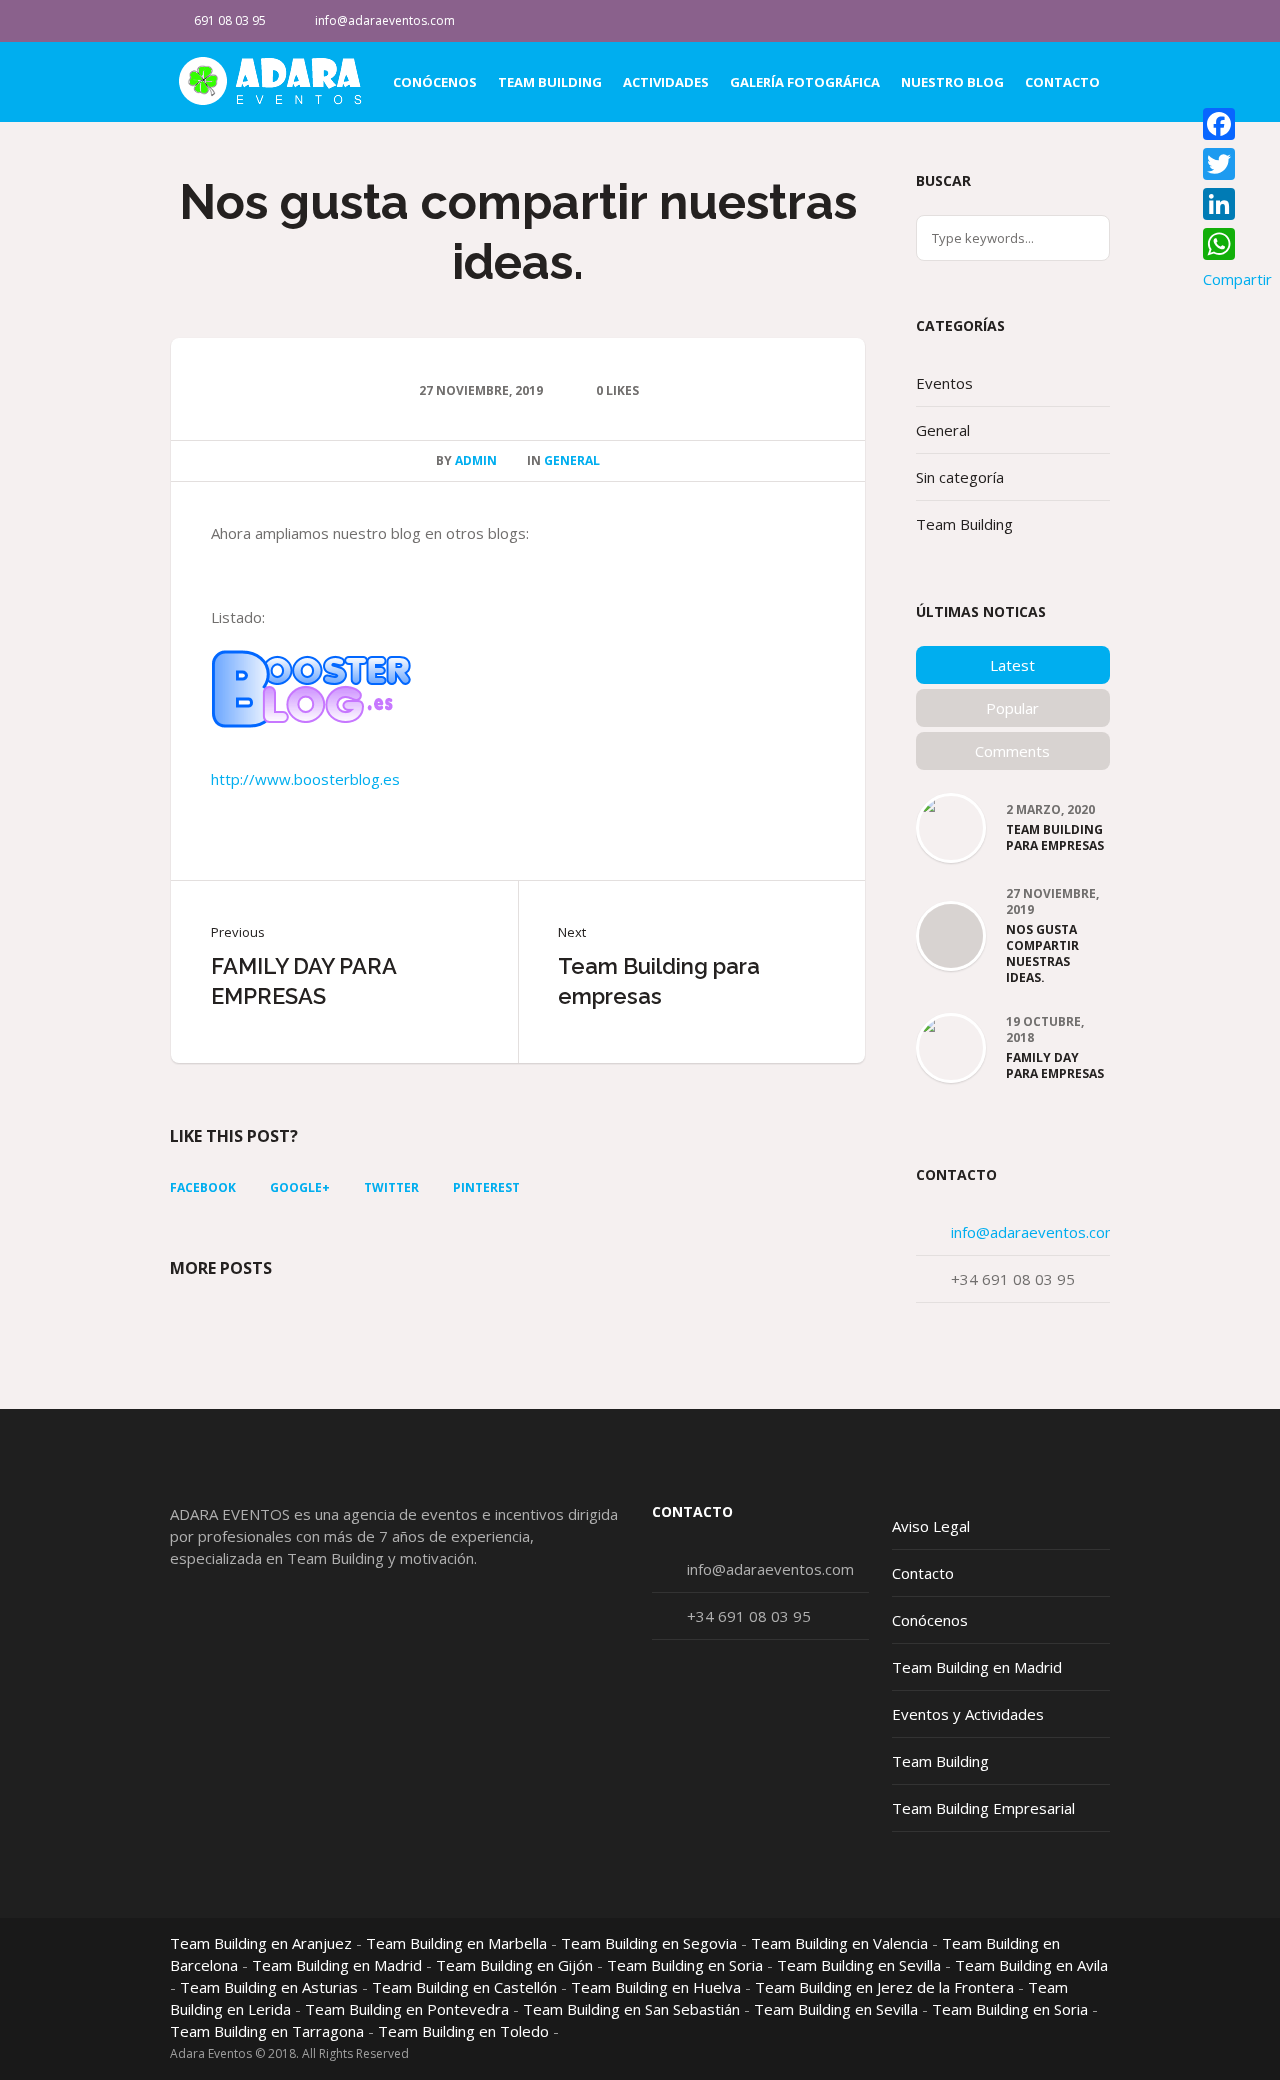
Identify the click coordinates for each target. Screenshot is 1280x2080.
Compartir (1237, 279)
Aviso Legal (931, 1526)
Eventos (944, 383)
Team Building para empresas (659, 981)
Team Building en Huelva (656, 1987)
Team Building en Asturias (269, 1987)
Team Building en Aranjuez (261, 1943)
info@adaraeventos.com (385, 20)
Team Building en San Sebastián (631, 2009)
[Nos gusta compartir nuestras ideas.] (951, 937)
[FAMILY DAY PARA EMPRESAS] (951, 1035)
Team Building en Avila (1031, 1965)
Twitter (391, 1188)
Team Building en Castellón (464, 1987)
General (572, 460)
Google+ (300, 1188)
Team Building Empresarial (983, 1808)
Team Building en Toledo (463, 2031)
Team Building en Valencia (839, 1943)
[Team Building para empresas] (951, 812)
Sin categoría (960, 477)
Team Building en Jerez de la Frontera (884, 1987)
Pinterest (486, 1188)
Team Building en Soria (685, 1965)
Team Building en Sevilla (859, 1965)
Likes (617, 390)
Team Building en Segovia (649, 1943)
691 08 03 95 (230, 20)
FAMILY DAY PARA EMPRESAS (303, 981)
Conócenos (930, 1620)
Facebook (203, 1188)
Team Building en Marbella (456, 1943)
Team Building (964, 524)
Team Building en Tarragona (267, 2031)
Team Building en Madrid (977, 1667)
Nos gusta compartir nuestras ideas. (1042, 954)
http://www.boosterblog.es (305, 779)
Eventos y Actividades (968, 1714)
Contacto (923, 1573)
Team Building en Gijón (514, 1965)
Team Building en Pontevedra (407, 2009)
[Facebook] (1094, 21)
